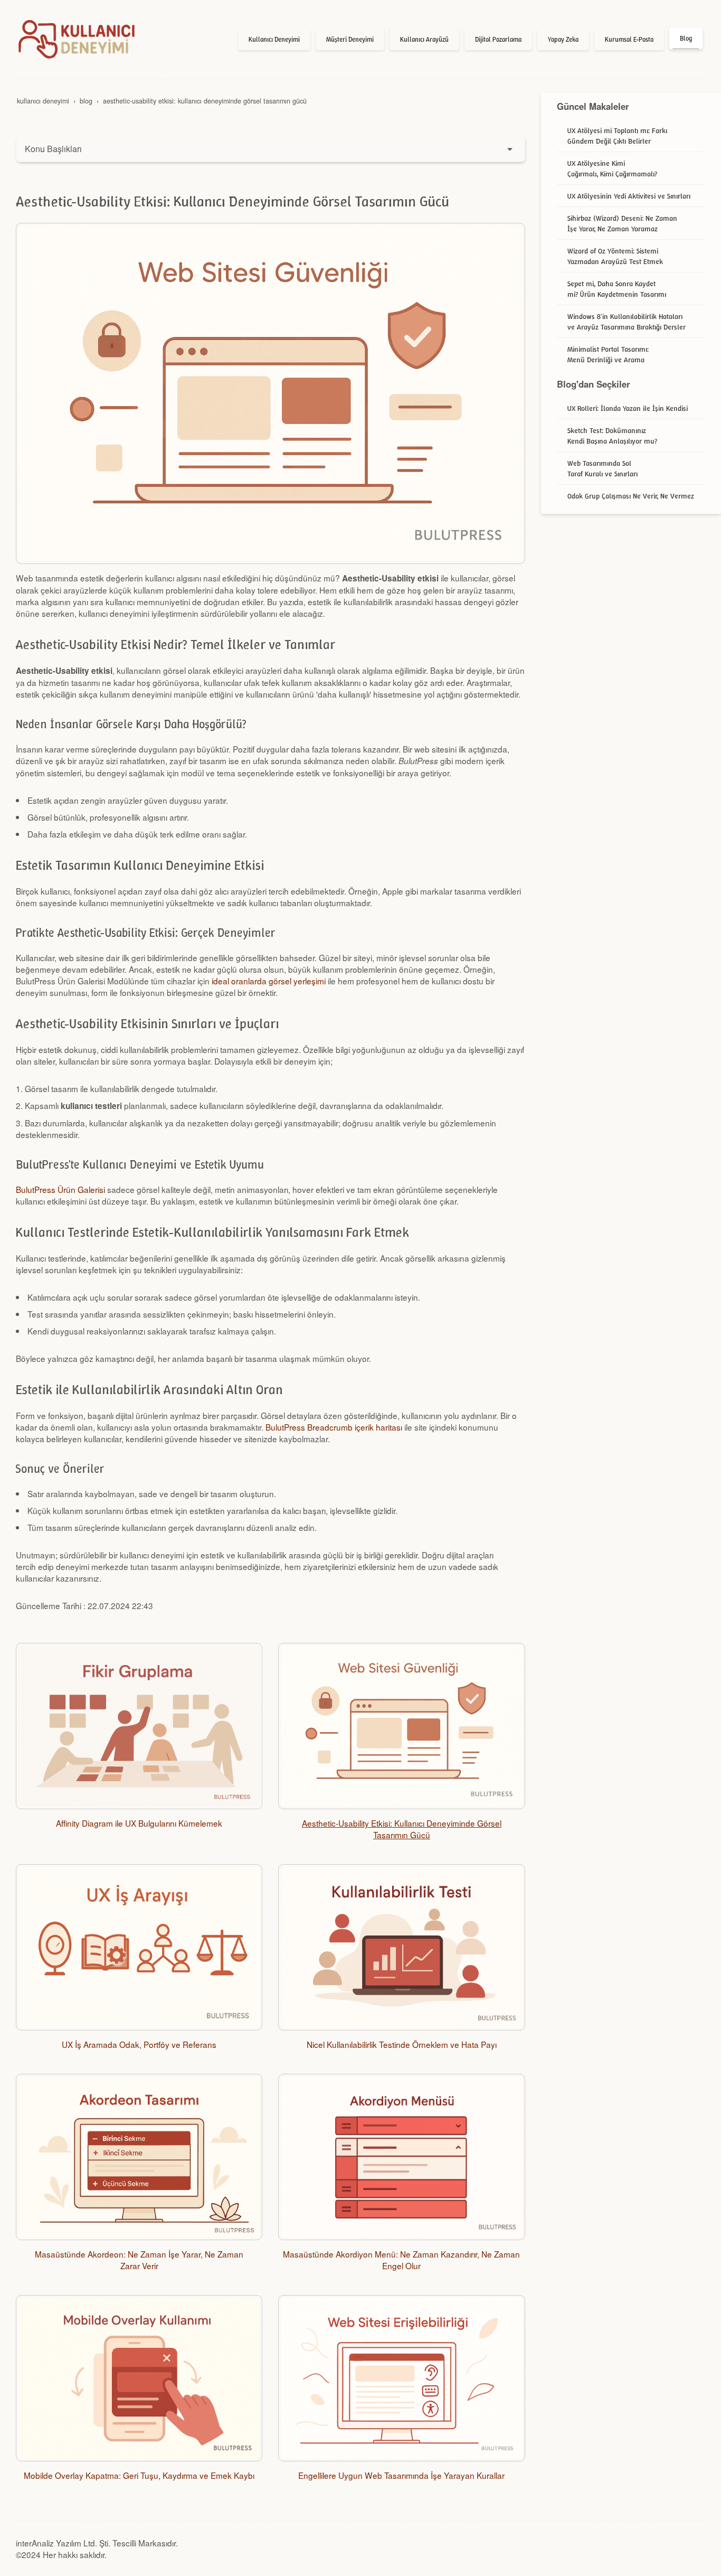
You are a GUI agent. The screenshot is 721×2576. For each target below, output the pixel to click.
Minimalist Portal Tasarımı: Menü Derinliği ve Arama (608, 354)
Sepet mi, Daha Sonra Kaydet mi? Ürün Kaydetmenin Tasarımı (617, 289)
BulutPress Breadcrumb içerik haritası (334, 1427)
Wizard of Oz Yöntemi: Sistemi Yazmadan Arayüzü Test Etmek (615, 256)
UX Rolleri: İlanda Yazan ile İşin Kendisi (628, 408)
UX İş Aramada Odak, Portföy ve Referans (139, 2044)
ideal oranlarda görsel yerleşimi (269, 981)
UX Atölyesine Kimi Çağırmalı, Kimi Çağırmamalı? (612, 168)
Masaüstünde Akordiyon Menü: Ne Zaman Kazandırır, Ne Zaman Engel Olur (401, 2260)
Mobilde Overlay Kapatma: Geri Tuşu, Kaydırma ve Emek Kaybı (139, 2475)
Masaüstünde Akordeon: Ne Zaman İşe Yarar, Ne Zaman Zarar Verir (139, 2260)
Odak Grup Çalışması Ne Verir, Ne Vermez (631, 496)
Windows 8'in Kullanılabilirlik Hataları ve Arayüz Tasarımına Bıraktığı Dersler (627, 322)
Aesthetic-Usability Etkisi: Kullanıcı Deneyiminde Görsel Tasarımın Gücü (402, 1829)
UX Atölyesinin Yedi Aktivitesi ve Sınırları (629, 196)
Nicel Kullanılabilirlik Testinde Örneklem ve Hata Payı (402, 2044)
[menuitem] (274, 40)
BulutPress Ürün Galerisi (60, 1189)
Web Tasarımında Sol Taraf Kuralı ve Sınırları (603, 468)
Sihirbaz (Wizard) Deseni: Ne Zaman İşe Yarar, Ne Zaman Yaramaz (622, 223)
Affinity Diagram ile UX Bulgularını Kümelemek (139, 1823)
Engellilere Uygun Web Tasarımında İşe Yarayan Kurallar (401, 2475)
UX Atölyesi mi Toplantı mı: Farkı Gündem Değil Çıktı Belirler (617, 136)
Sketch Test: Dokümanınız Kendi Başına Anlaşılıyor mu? (612, 436)
